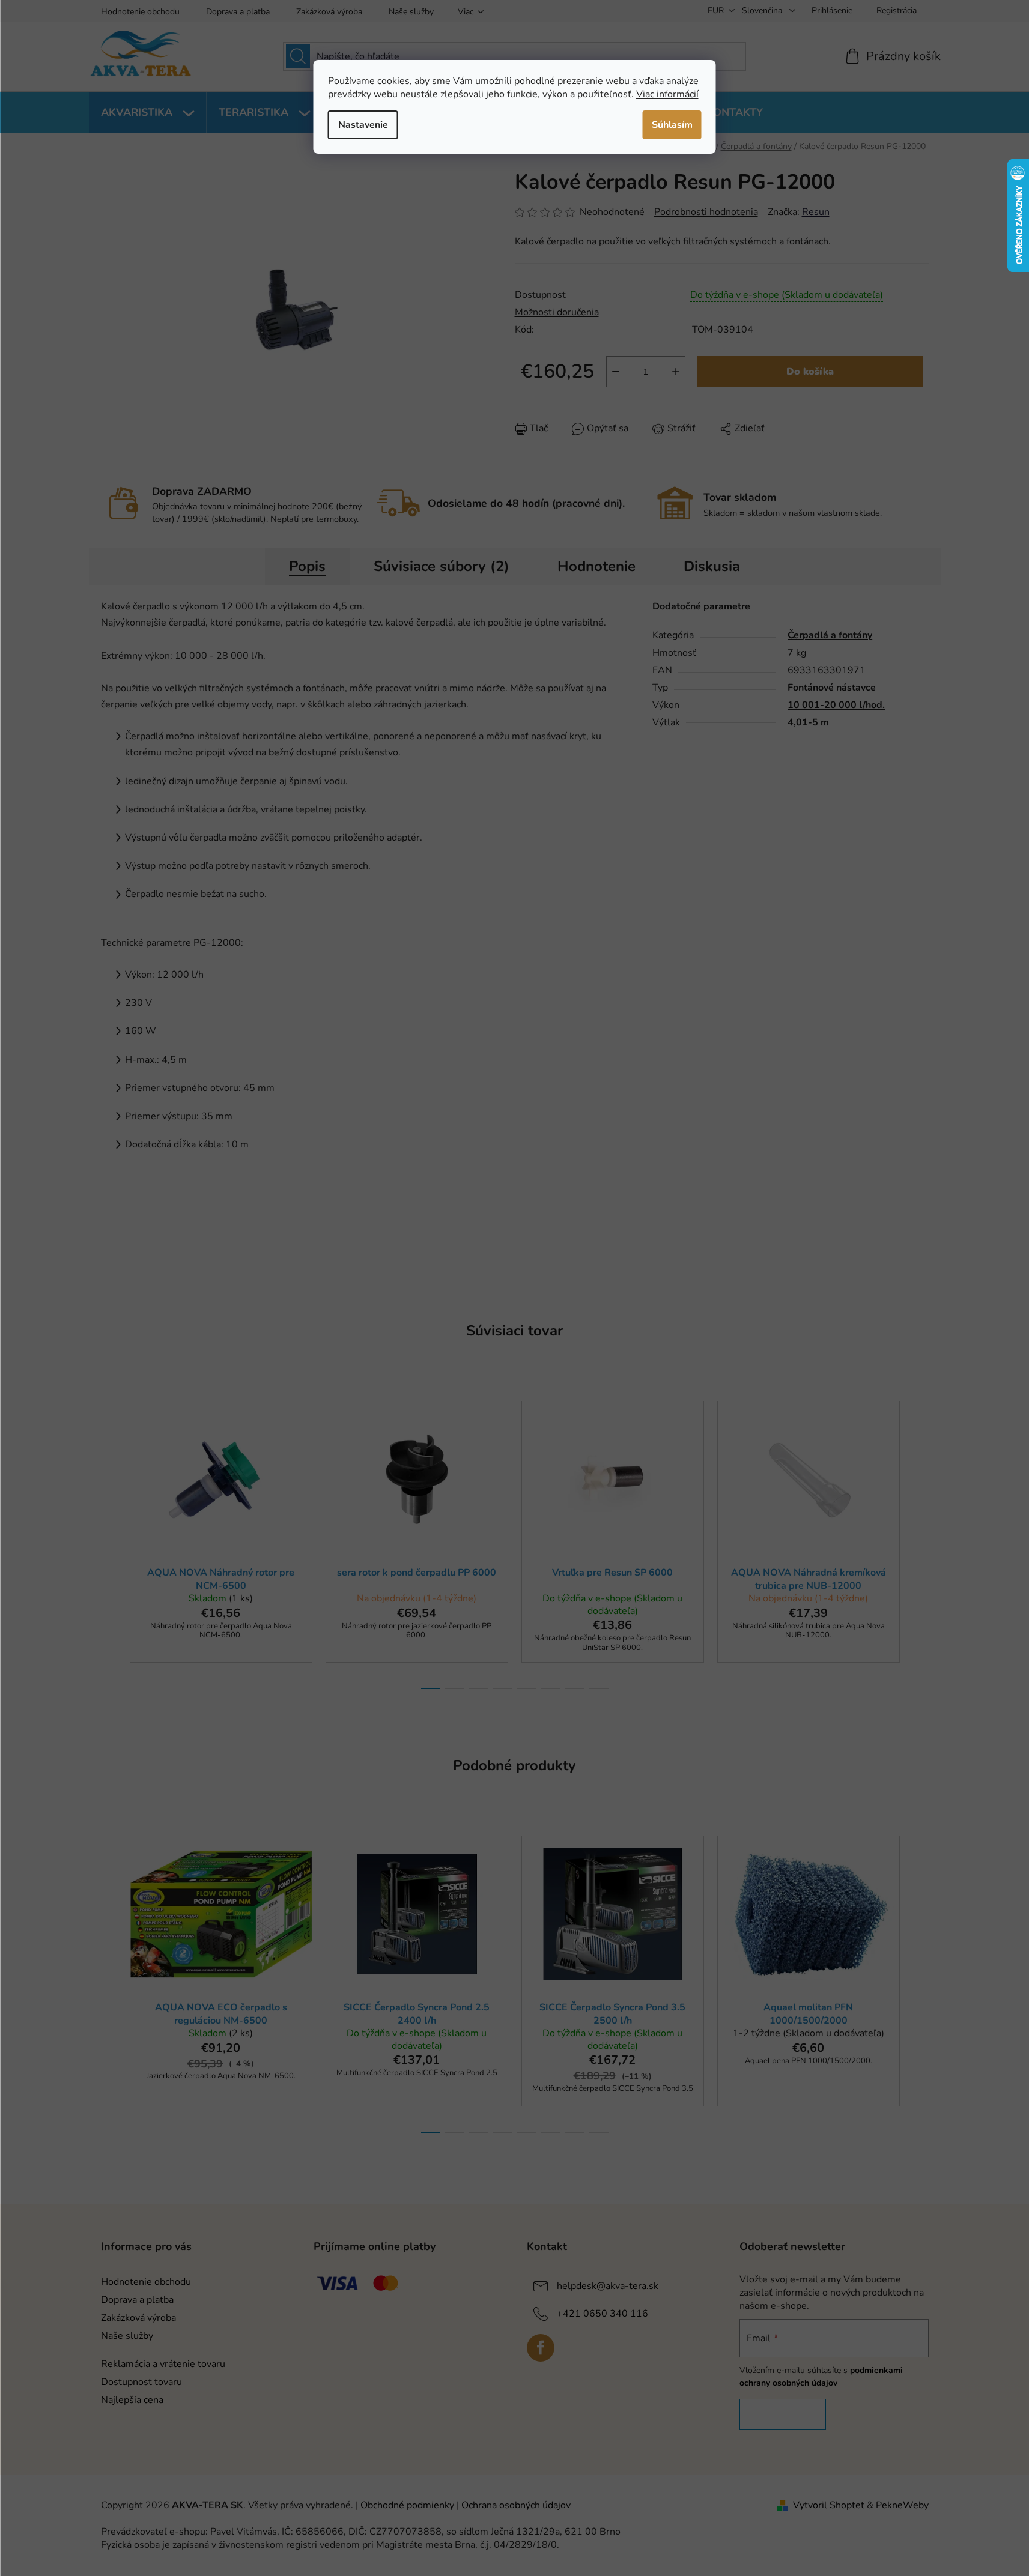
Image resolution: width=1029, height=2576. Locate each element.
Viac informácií (667, 94)
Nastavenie (363, 125)
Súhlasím (672, 125)
